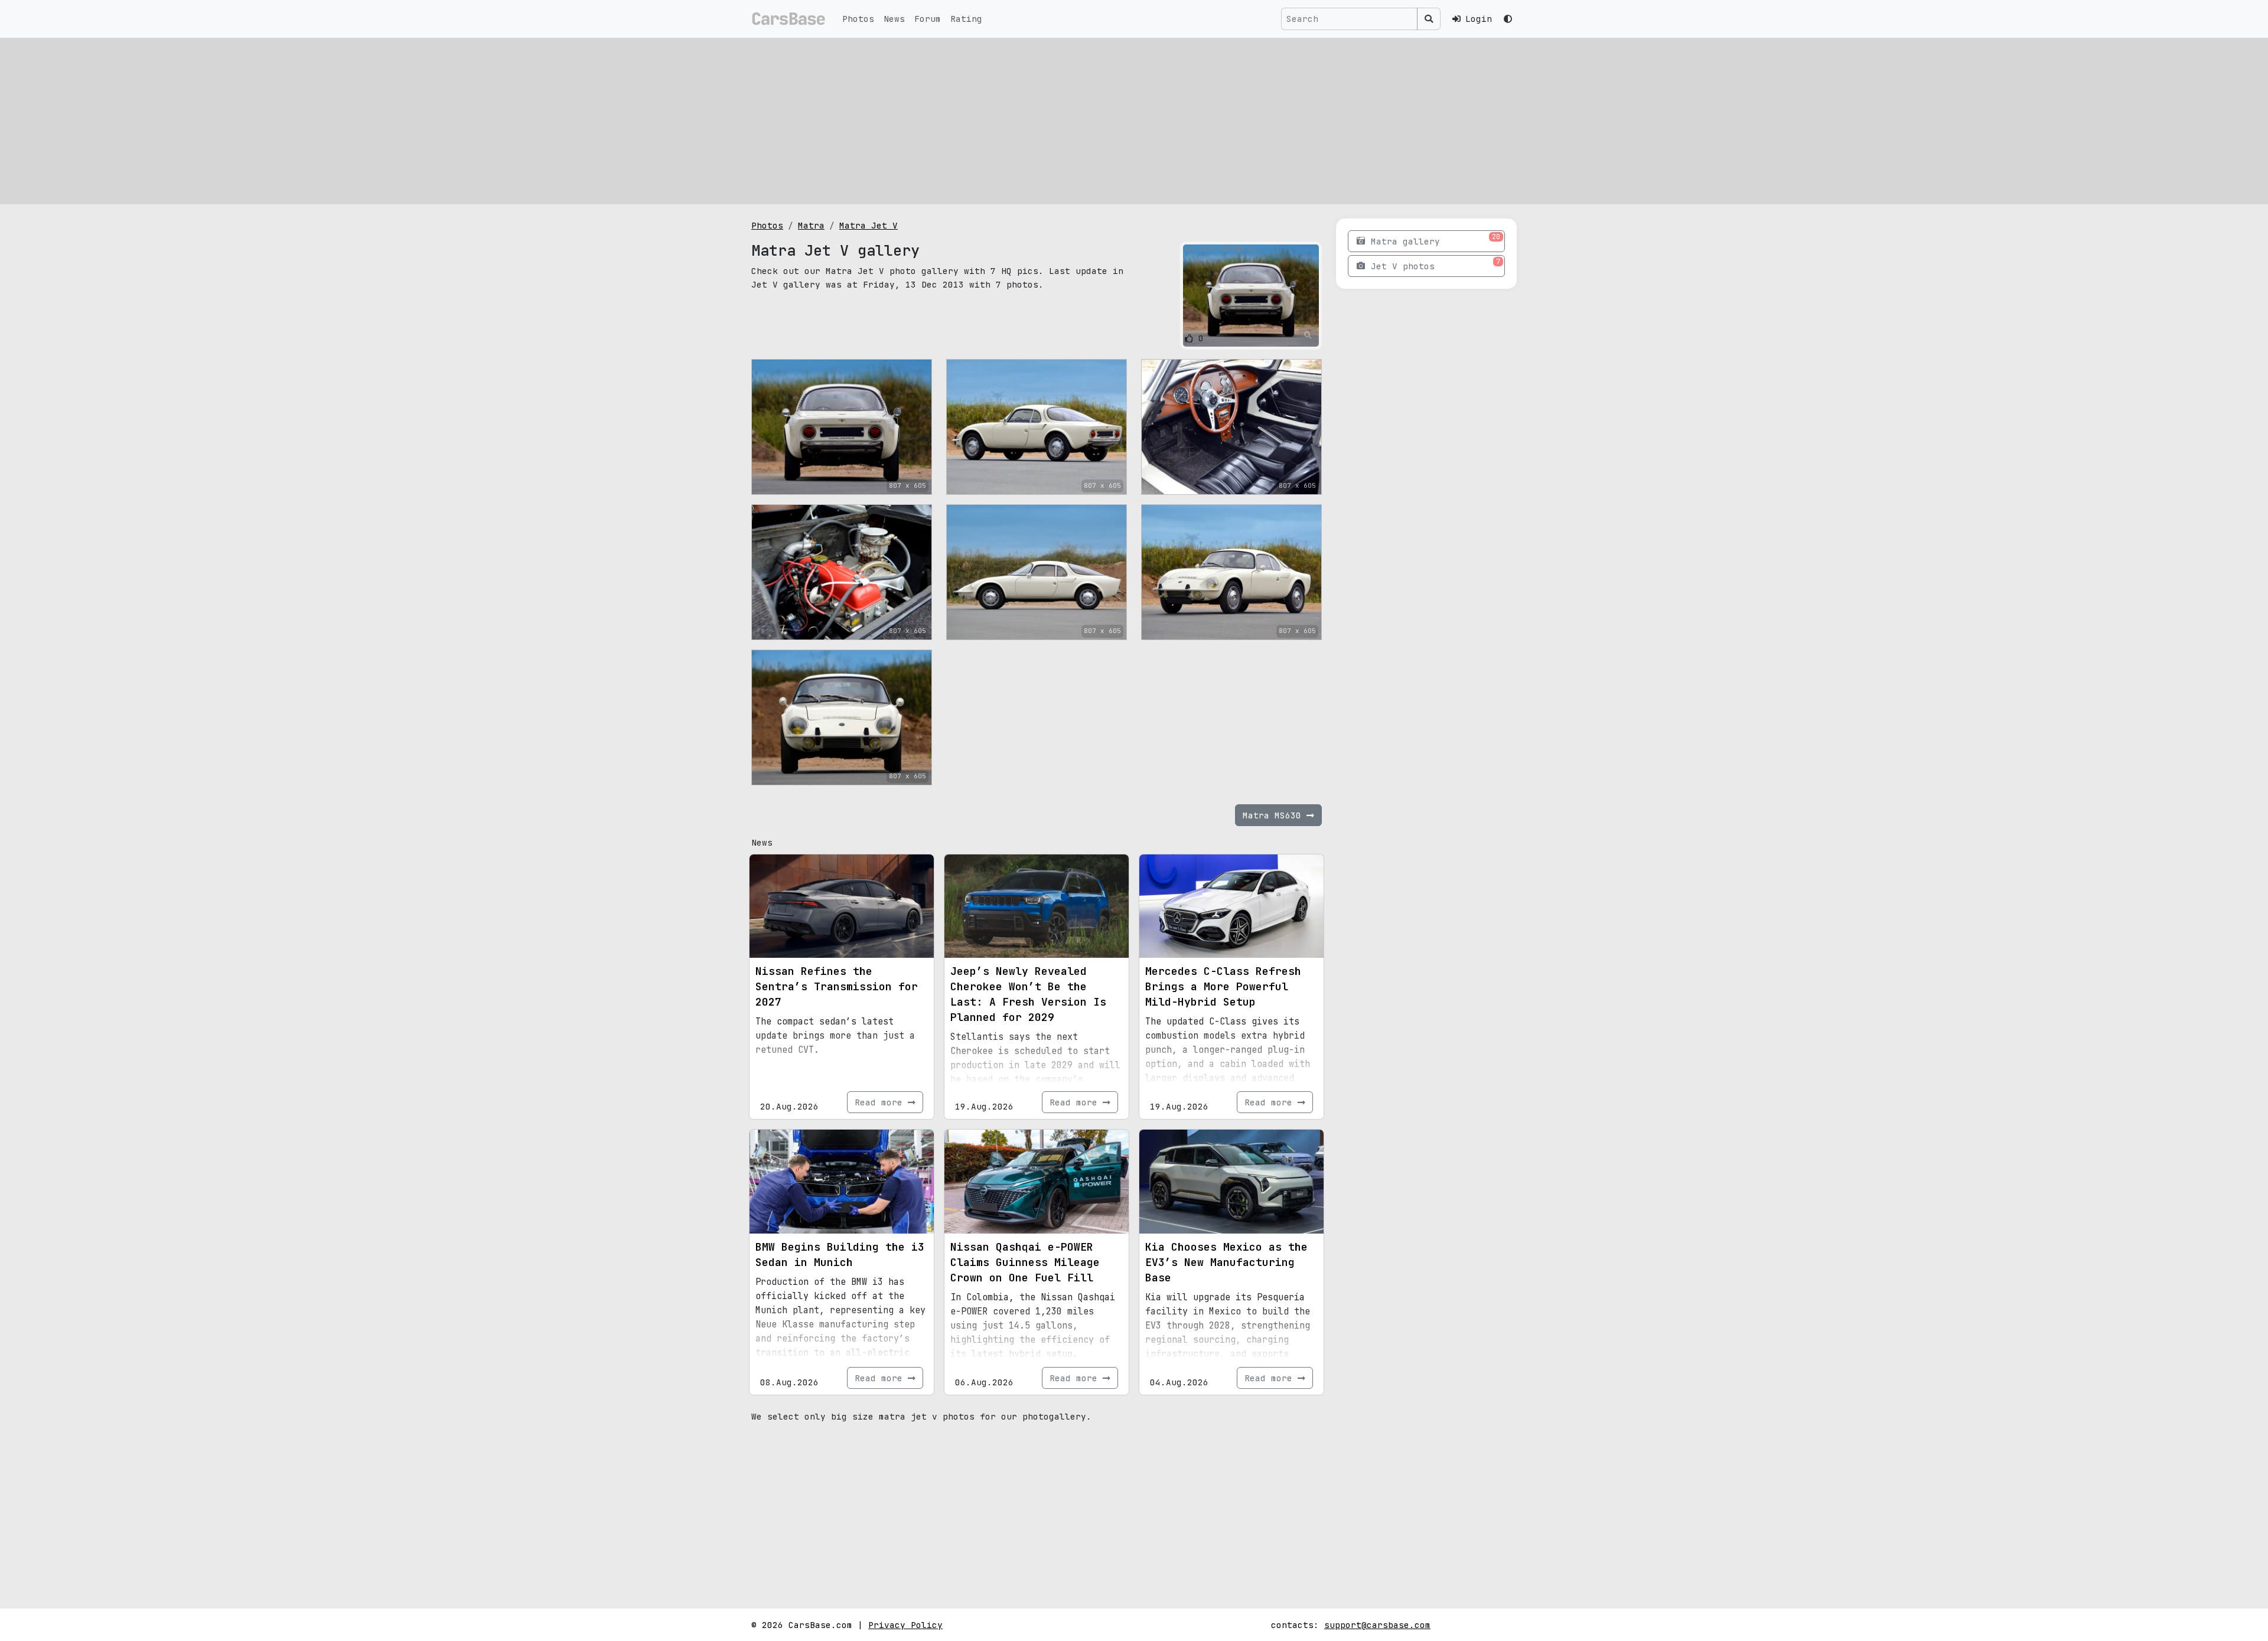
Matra (811, 225)
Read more (881, 1102)
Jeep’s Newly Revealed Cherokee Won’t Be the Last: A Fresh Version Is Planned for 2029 (1028, 994)
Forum (928, 19)
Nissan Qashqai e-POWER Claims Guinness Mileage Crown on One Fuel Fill (1025, 1262)
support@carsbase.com (1377, 1625)
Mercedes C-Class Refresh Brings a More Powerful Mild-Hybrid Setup (1223, 986)
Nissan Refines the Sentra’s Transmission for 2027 (837, 986)
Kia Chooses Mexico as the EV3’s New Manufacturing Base (1226, 1262)
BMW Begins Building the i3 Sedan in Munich (840, 1255)
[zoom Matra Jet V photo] (1308, 335)
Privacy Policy (905, 1625)
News (894, 19)
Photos (858, 19)
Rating (966, 19)
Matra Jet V (869, 225)
